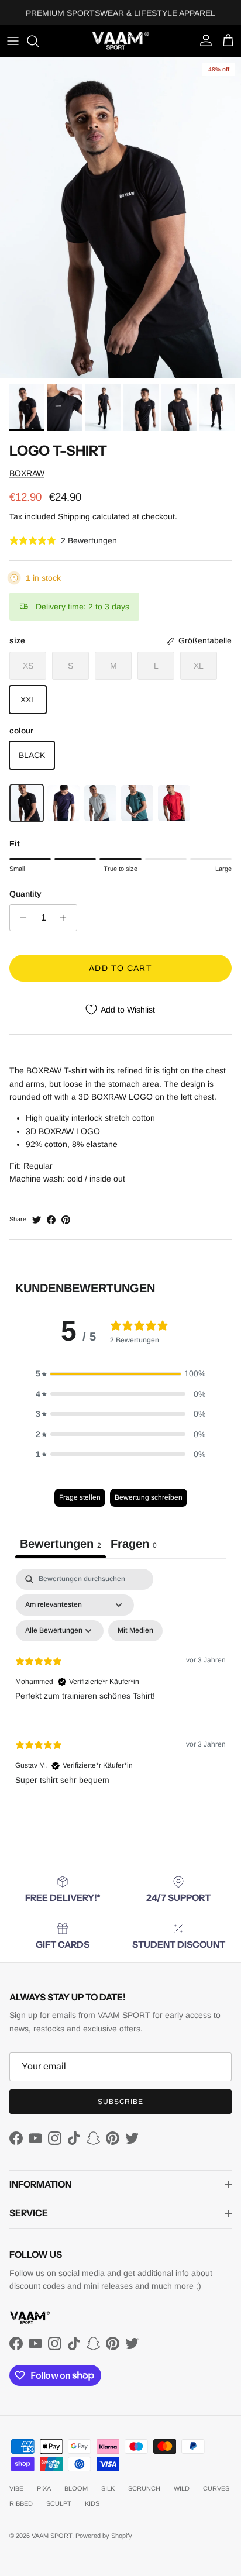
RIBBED (21, 2503)
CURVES (216, 2488)
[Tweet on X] (37, 1220)
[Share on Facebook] (51, 1220)
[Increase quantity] (66, 918)
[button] (120, 1373)
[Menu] (13, 41)
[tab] (134, 1545)
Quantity (25, 894)
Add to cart (120, 968)
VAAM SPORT (52, 2536)
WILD (182, 2488)
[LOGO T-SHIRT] (27, 803)
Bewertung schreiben (149, 1497)
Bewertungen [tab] (61, 1544)
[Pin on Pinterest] (66, 1220)
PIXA (44, 2488)
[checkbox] (135, 1631)
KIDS (92, 2503)
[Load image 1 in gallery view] (120, 218)
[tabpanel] (120, 1686)
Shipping (74, 516)
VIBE (16, 2488)
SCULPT (59, 2503)
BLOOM (76, 2488)
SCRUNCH (144, 2488)
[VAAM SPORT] (120, 41)
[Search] (39, 41)
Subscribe (121, 2102)
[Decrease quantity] (20, 918)
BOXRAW (27, 473)
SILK (108, 2488)
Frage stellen (80, 1497)
